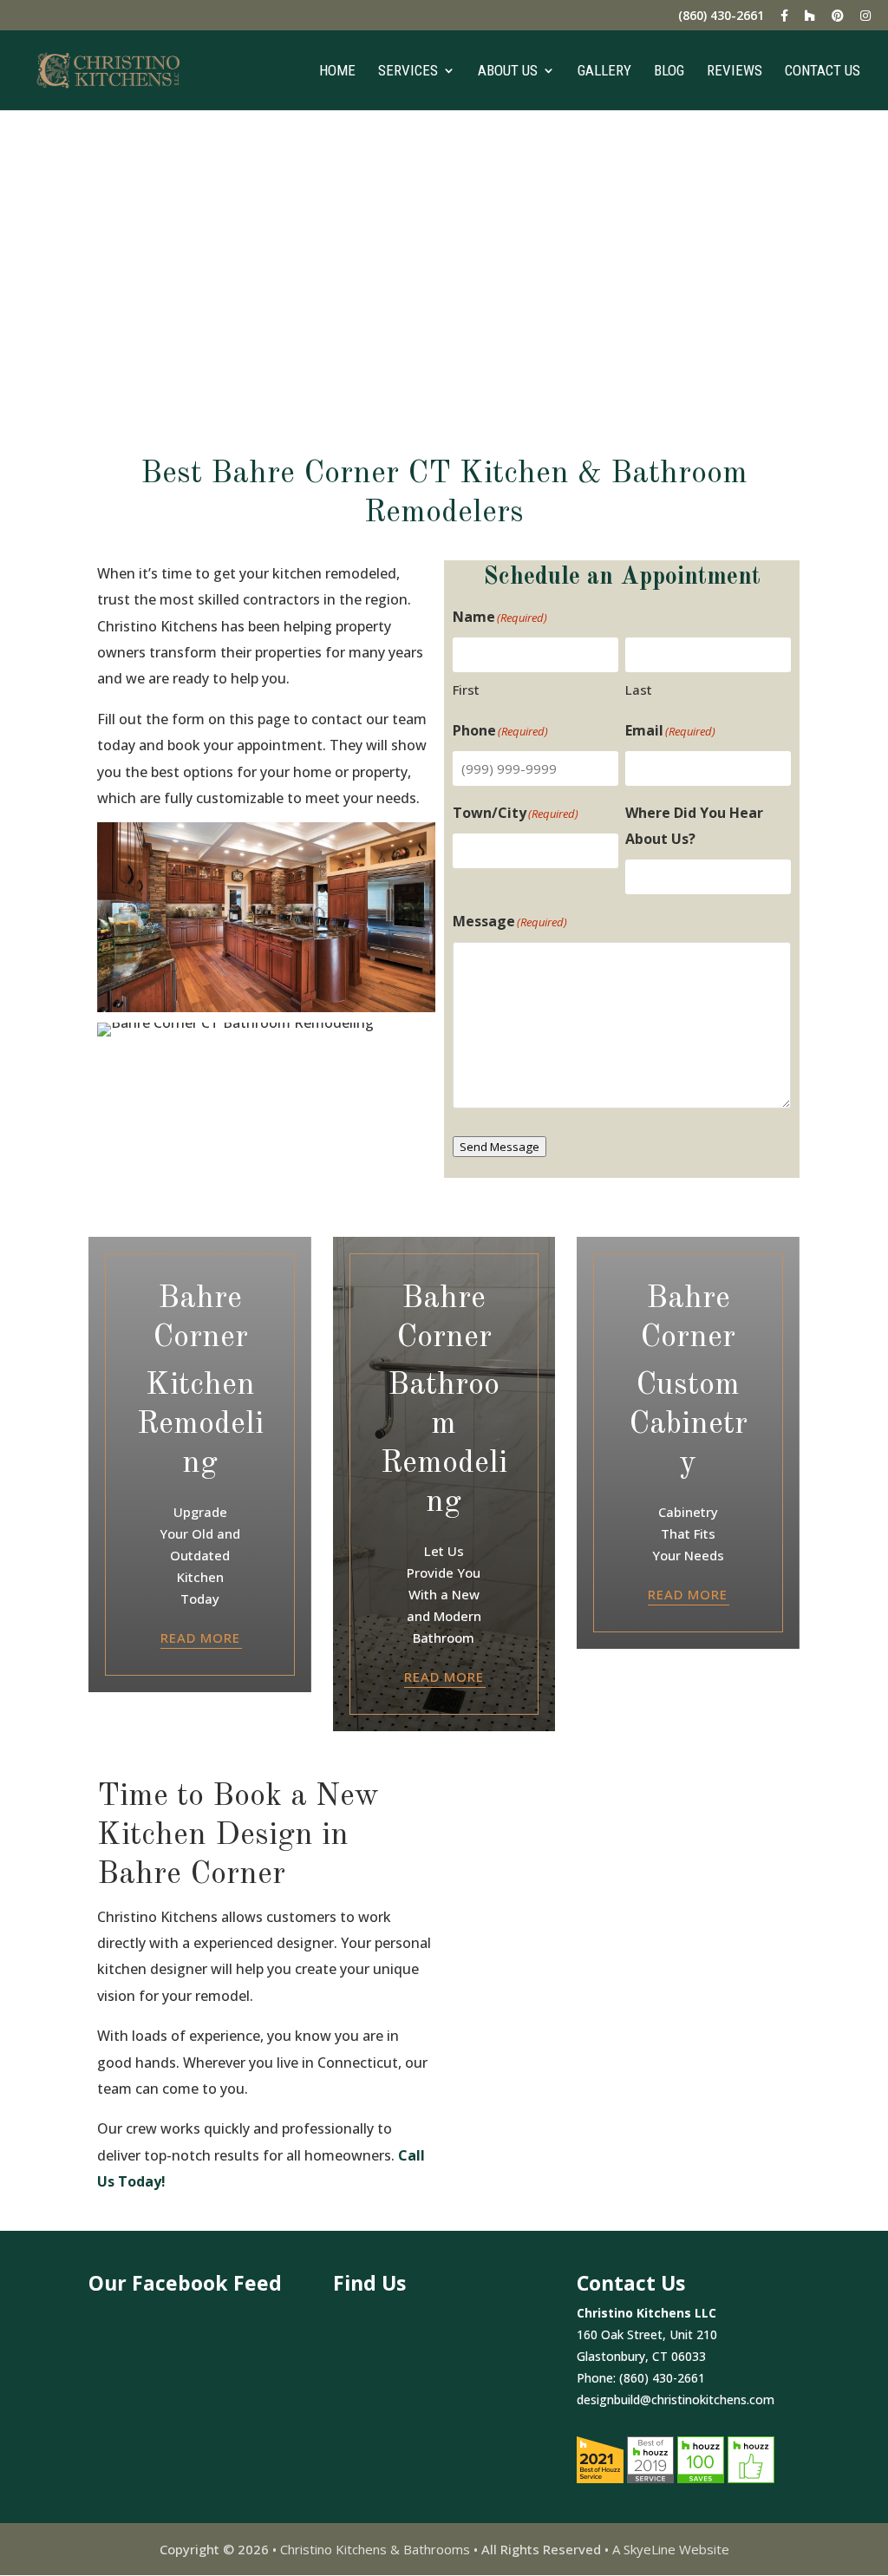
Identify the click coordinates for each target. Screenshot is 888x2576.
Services (408, 72)
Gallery (604, 72)
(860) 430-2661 (721, 16)
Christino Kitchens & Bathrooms (375, 2549)
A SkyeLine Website (671, 2549)
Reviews (735, 72)
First (466, 690)
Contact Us (823, 72)
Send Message (499, 1147)
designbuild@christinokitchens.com (676, 2399)
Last (639, 690)
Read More (200, 1638)
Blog (669, 72)
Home (337, 72)
